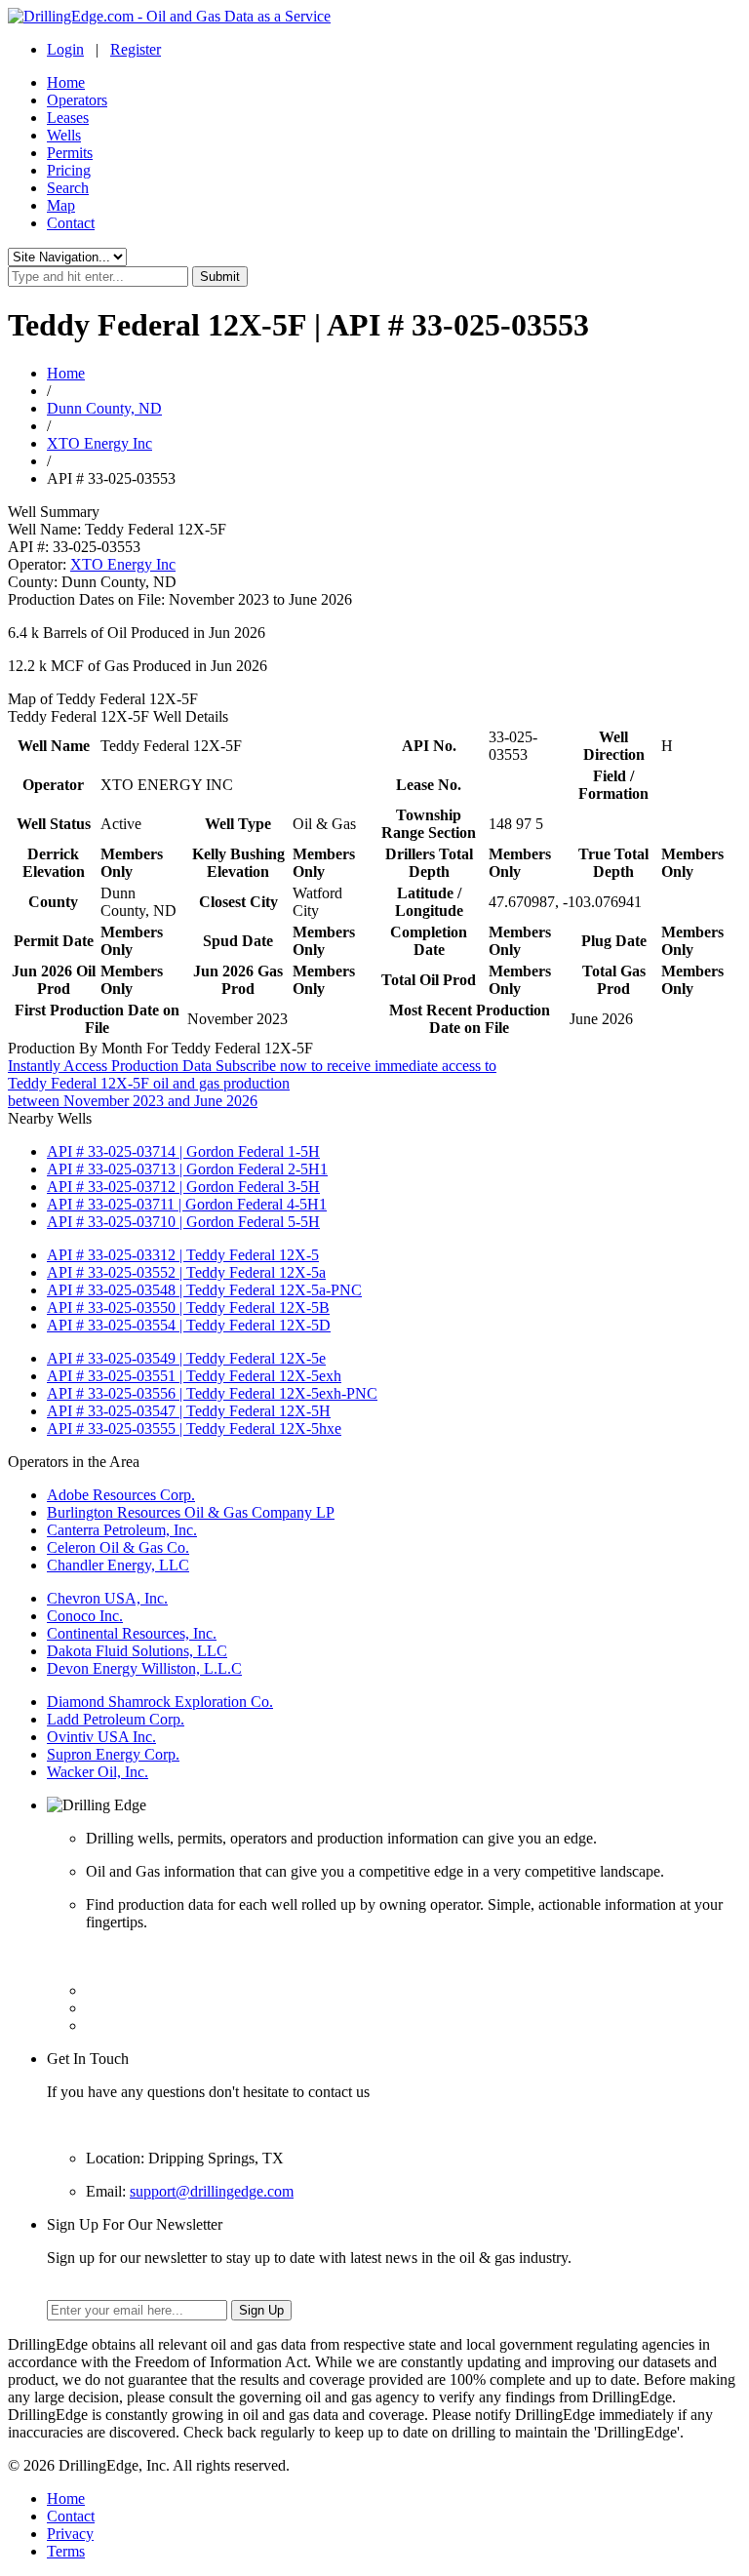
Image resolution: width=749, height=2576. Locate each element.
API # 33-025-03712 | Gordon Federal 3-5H (183, 1187)
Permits (70, 153)
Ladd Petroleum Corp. (116, 1719)
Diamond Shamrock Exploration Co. (160, 1702)
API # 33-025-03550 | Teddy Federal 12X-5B (188, 1308)
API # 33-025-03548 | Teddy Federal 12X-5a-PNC (204, 1290)
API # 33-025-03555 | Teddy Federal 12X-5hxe (194, 1428)
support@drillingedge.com (212, 2191)
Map (61, 205)
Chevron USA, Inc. (107, 1598)
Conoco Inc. (85, 1616)
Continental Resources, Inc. (132, 1633)
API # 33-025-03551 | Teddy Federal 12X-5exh (194, 1376)
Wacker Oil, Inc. (98, 1772)
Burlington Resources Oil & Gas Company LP (191, 1512)
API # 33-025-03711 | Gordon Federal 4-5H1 (187, 1204)
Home (66, 82)
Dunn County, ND (104, 408)
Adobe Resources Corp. (121, 1495)
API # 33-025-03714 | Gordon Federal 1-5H (183, 1151)
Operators (77, 100)
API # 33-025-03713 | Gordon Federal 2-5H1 (187, 1169)
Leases (68, 118)
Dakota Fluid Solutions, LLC (137, 1651)
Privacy (70, 2534)
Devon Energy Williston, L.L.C (144, 1668)
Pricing (69, 170)
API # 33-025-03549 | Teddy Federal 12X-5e (186, 1358)
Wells (64, 135)
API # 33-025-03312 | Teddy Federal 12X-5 (183, 1255)
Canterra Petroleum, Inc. (122, 1530)
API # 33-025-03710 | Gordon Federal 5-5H (183, 1222)
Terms (66, 2551)
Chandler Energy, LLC (118, 1565)
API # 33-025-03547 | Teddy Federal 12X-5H (189, 1411)
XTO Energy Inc (99, 443)
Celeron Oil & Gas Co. (118, 1547)
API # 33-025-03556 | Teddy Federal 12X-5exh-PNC (212, 1393)
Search (68, 188)
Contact (71, 223)
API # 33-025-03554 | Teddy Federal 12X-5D (189, 1325)
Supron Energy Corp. (113, 1754)
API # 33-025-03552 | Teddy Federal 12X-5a (186, 1272)
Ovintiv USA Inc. (101, 1737)
